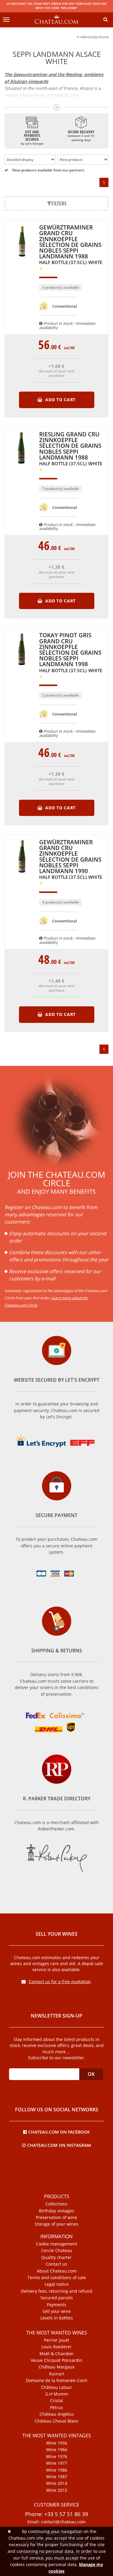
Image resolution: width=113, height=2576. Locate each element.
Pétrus (56, 2408)
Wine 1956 (57, 2443)
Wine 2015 (57, 2490)
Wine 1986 (57, 2470)
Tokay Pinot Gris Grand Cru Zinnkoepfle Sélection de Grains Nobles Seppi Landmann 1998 (71, 653)
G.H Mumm (57, 2394)
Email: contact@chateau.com (56, 2522)
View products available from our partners (48, 170)
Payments (56, 2305)
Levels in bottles (57, 2318)
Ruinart (57, 2374)
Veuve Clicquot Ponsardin (56, 2360)
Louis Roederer (56, 2347)
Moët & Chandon (56, 2354)
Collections (56, 2204)
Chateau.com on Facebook (59, 2132)
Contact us (56, 2264)
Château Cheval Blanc (57, 2421)
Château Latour (56, 2387)
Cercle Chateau (57, 2251)
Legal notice (57, 2284)
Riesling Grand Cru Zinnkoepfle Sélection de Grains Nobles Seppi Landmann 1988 (71, 449)
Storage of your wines (56, 2224)
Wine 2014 (57, 2483)
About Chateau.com (57, 2271)
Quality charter (56, 2257)
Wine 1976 (57, 2457)
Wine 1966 (57, 2450)
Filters (59, 203)
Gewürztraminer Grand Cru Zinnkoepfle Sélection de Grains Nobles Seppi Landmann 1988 (71, 245)
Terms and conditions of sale (57, 2278)
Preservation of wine (56, 2217)
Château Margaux (56, 2367)
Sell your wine (57, 2311)
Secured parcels (57, 2298)
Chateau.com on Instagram (59, 2145)
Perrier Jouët (57, 2340)
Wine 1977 (57, 2463)
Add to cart (60, 400)
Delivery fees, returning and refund (56, 2291)
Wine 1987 (57, 2477)
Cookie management (56, 2244)
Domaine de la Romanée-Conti (57, 2381)
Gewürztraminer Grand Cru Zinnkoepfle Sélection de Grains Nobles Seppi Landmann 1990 (71, 860)
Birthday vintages (56, 2211)
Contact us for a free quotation (60, 1982)
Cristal (56, 2401)
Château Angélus (57, 2414)
